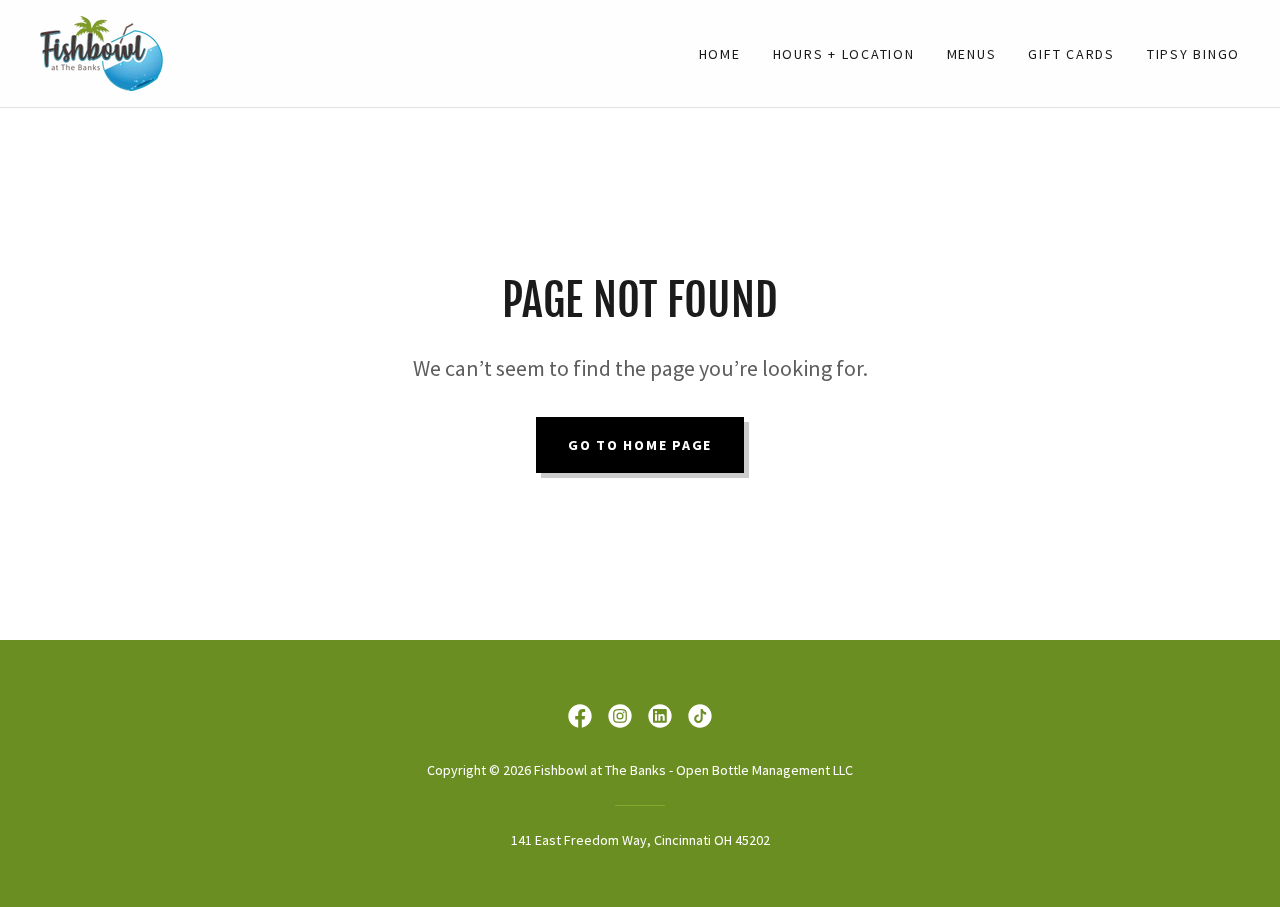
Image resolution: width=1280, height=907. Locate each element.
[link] (101, 51)
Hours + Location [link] (844, 54)
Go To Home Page (640, 445)
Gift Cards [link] (1071, 54)
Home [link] (720, 54)
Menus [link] (972, 54)
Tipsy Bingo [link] (1193, 54)
